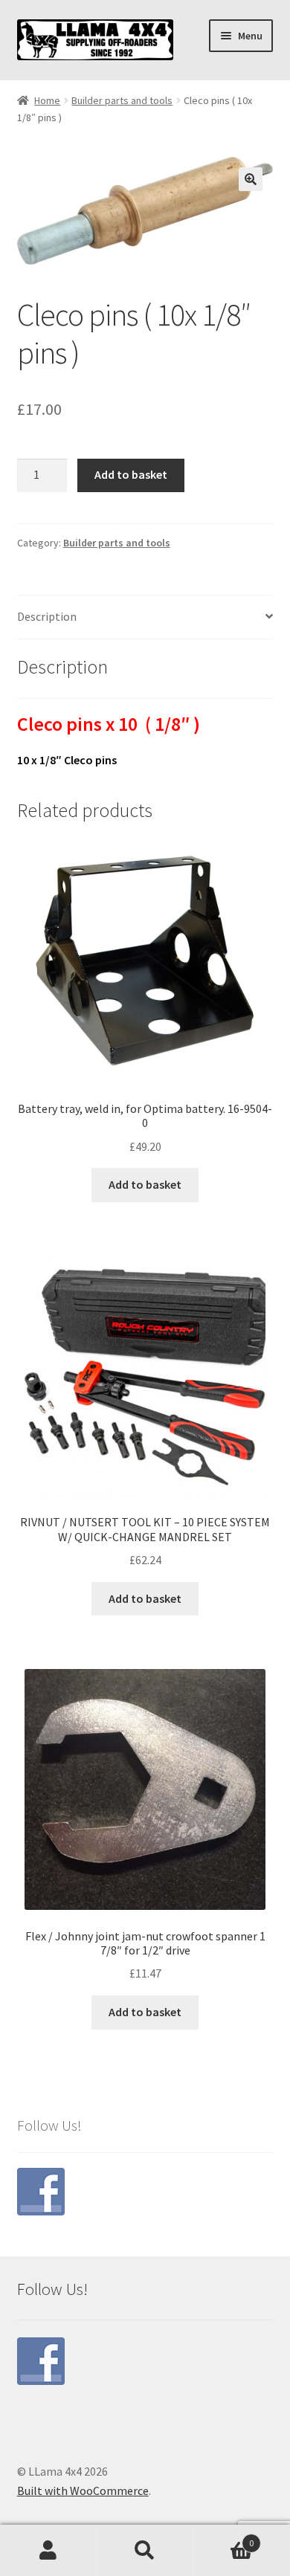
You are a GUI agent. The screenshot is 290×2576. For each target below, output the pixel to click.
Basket (223, 2538)
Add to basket (131, 474)
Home (47, 100)
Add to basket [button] (145, 1184)
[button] (251, 179)
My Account (48, 2551)
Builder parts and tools (122, 100)
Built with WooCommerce (83, 2491)
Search (145, 2551)
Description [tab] (47, 616)
